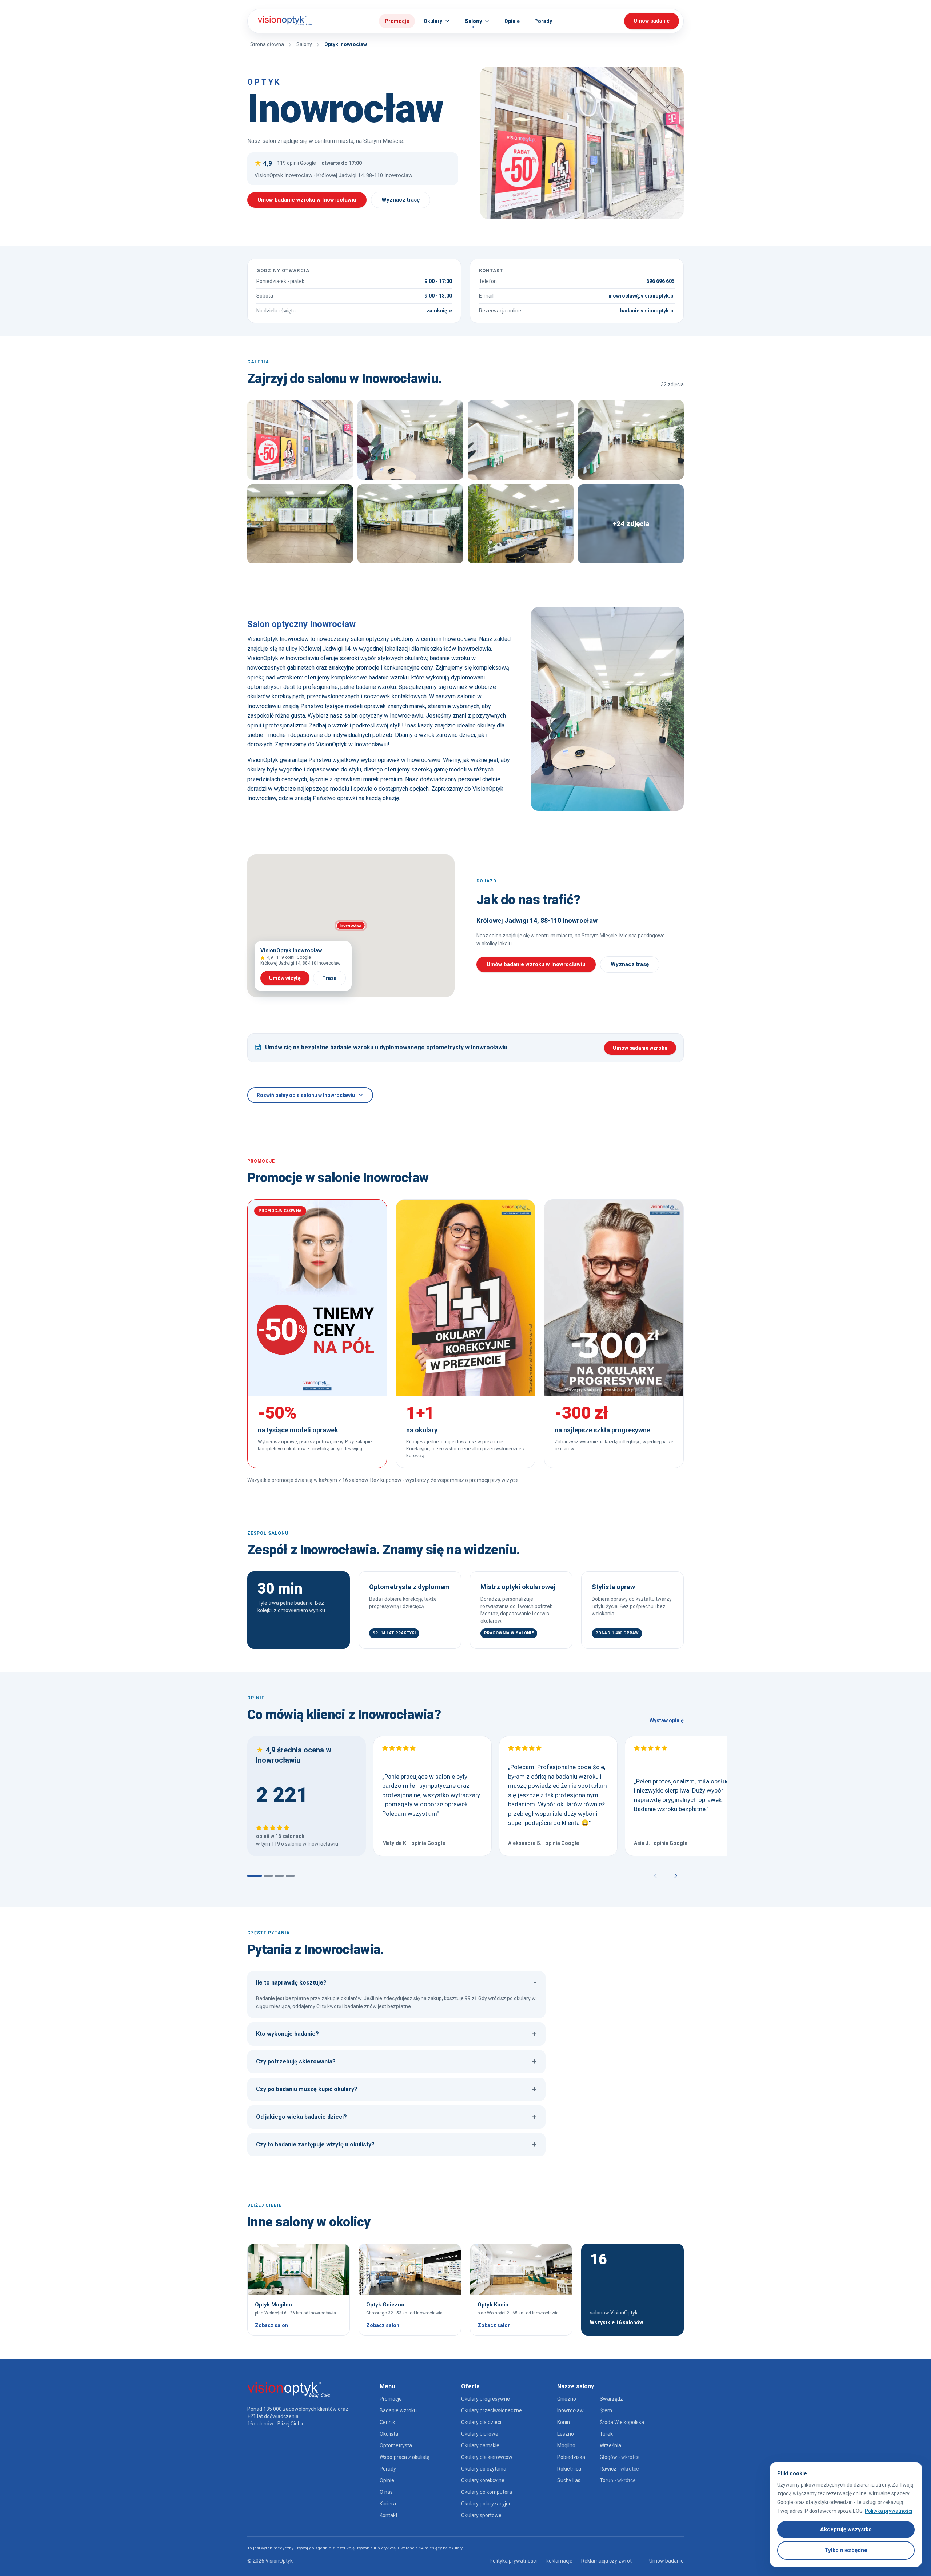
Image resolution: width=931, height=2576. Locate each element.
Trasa (329, 978)
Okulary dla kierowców (487, 2457)
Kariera (388, 2504)
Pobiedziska (571, 2457)
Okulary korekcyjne (483, 2480)
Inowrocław (570, 2410)
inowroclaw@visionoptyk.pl (642, 296)
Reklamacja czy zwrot (606, 2561)
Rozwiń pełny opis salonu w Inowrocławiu (306, 1095)
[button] (351, 926)
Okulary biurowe (480, 2434)
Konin (564, 2422)
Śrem (606, 2410)
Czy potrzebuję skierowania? (396, 2061)
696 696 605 (660, 281)
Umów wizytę (285, 978)
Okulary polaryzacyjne (486, 2504)
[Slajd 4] (290, 1876)
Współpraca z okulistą (405, 2457)
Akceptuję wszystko (846, 2529)
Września (610, 2445)
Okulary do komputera (487, 2492)
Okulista (389, 2434)
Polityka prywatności (513, 2561)
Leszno (566, 2434)
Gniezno (567, 2399)
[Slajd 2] (268, 1876)
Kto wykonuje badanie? (396, 2034)
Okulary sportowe (481, 2515)
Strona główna (267, 44)
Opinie (387, 2480)
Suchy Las (569, 2480)
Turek (606, 2434)
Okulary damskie (480, 2445)
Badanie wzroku (398, 2410)
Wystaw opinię (667, 1720)
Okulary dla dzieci (481, 2422)
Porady (388, 2469)
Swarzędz (611, 2399)
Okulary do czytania (484, 2469)
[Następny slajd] (676, 1876)
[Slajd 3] (279, 1876)
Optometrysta (396, 2445)
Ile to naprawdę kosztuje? (396, 1983)
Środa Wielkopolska (622, 2422)
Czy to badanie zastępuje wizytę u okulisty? (396, 2144)
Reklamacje (559, 2561)
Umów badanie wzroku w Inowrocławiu (307, 200)
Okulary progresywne (486, 2399)
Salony (304, 44)
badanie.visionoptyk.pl (647, 311)
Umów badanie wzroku (640, 1048)
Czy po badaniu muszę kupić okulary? (396, 2089)
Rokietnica (569, 2469)
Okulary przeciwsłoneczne (492, 2410)
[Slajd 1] (255, 1876)
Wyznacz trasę (401, 200)
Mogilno (566, 2445)
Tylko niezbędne (846, 2550)
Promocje (397, 21)
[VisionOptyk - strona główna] (282, 21)
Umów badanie (666, 2561)
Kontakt (389, 2515)
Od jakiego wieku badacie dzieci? (396, 2117)
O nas (386, 2492)
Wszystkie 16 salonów (616, 2322)
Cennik (387, 2422)
